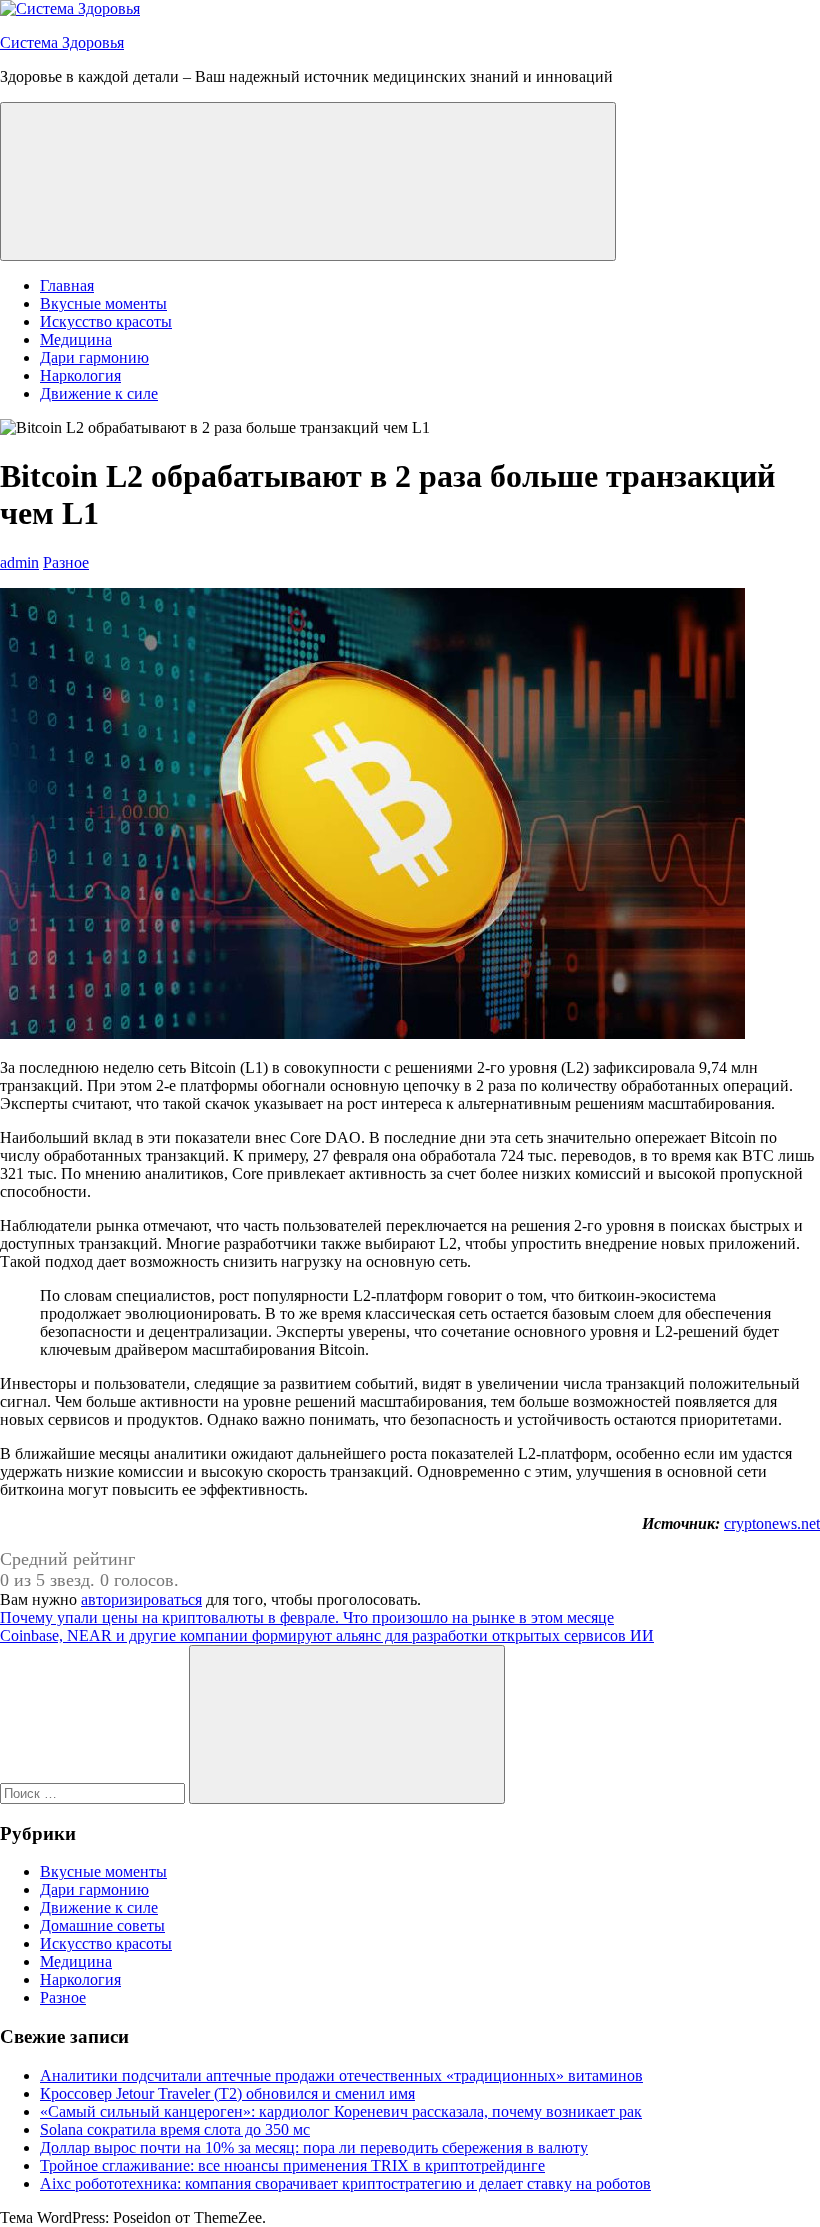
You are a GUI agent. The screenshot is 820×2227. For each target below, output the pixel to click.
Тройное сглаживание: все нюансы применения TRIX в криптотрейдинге (292, 2165)
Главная (67, 285)
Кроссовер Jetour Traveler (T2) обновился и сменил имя (227, 2093)
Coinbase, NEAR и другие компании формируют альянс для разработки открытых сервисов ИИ (327, 1635)
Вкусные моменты (103, 303)
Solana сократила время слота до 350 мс (175, 2129)
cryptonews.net (772, 1523)
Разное (66, 562)
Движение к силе (99, 393)
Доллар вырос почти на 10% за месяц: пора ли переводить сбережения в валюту (314, 2147)
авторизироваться (141, 1599)
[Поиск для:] (94, 1792)
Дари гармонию (94, 357)
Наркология (80, 375)
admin (19, 562)
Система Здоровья (62, 42)
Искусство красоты (106, 321)
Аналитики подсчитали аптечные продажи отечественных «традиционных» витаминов (341, 2075)
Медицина (76, 339)
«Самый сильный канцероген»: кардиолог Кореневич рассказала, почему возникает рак (341, 2111)
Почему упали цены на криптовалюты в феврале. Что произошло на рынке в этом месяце (307, 1617)
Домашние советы (102, 1925)
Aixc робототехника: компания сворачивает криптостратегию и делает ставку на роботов (345, 2183)
